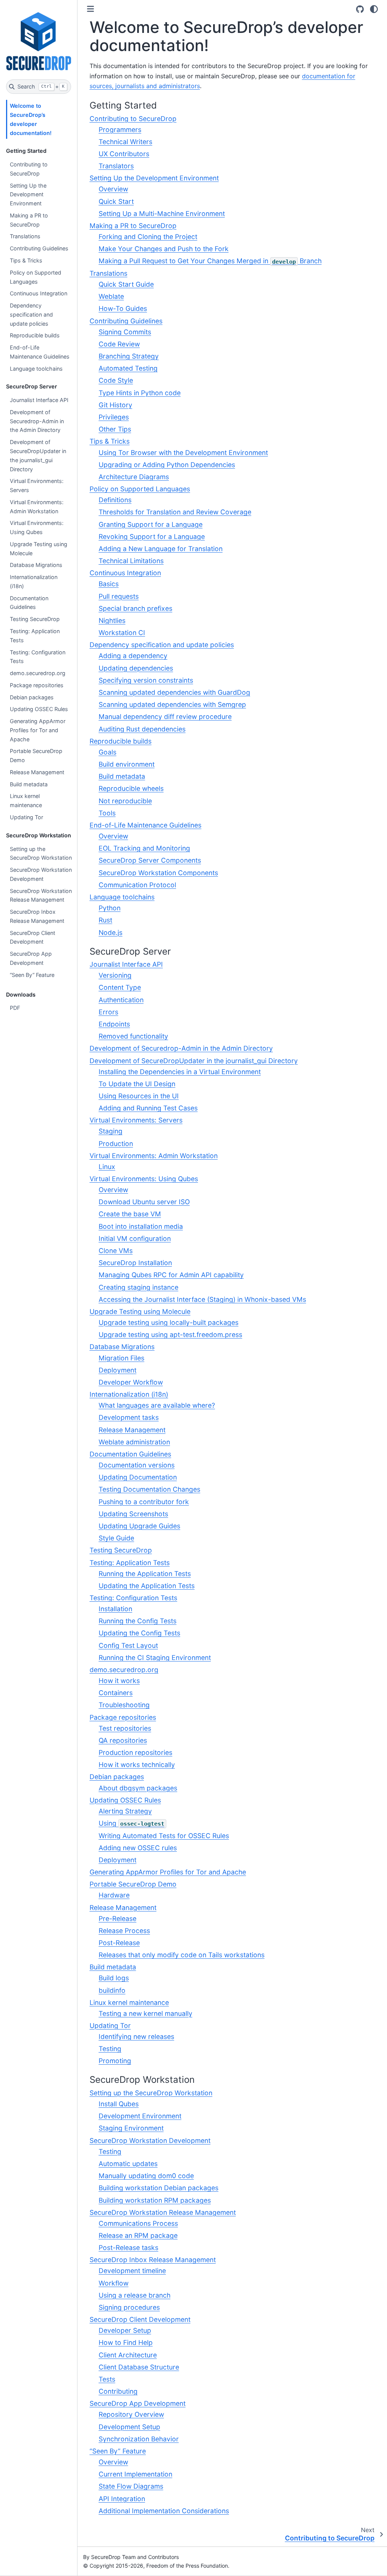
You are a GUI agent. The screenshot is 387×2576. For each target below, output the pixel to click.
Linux (107, 1167)
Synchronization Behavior (139, 2439)
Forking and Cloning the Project (148, 237)
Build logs (114, 1978)
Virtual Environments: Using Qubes (37, 527)
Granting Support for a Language (151, 524)
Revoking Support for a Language (152, 536)
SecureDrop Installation (135, 1263)
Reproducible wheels (131, 788)
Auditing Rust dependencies (142, 729)
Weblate (111, 296)
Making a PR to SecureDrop (29, 220)
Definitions (115, 500)
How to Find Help (126, 2342)
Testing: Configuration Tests (38, 657)
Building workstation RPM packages (155, 2200)
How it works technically (137, 1765)
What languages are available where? (157, 1405)
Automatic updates (128, 2164)
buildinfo (112, 1990)
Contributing (118, 2391)
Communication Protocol (137, 885)
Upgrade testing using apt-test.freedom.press (170, 1335)
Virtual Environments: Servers (37, 485)
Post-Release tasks (128, 2248)
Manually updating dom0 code (146, 2176)
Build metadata (29, 784)
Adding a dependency (133, 656)
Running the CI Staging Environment (155, 1658)
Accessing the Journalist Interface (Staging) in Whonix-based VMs (202, 1299)
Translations (25, 236)
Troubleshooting (124, 1705)
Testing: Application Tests (35, 636)
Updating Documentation (138, 1477)
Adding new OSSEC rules (138, 1848)
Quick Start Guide (126, 284)
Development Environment (140, 2116)
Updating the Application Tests (147, 1586)
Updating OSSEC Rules (39, 709)
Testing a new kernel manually (146, 2013)
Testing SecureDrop (35, 619)
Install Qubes (119, 2104)
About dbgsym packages (138, 1788)
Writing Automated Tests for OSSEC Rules (164, 1836)
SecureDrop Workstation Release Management (41, 895)
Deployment (118, 1370)
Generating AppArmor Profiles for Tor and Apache (38, 730)
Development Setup (129, 2427)
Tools (107, 813)
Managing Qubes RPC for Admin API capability (171, 1275)
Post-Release (119, 1943)
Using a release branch (135, 2295)
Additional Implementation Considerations (164, 2511)
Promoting (115, 2061)
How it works (119, 1681)
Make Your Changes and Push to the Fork (164, 249)
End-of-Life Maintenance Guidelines (40, 352)
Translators (116, 166)
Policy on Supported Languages (36, 277)
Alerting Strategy (125, 1811)
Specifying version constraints (146, 680)
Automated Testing (128, 368)
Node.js (111, 932)
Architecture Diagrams (134, 477)
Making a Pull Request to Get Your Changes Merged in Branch (210, 261)
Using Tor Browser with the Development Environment (183, 453)
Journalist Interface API (39, 400)
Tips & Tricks (26, 260)
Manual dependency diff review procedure (165, 717)
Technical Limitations (131, 561)
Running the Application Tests (145, 1574)
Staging (111, 1131)
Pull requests (119, 596)
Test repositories (125, 1728)
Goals (108, 752)
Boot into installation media (141, 1226)
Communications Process (138, 2223)
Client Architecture (128, 2355)
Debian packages (32, 697)
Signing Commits (125, 332)
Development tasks (129, 1417)
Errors (108, 1012)
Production (116, 1144)
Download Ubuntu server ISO (144, 1202)
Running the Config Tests (138, 1621)
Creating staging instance (139, 1287)
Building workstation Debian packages (159, 2188)
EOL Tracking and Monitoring (144, 848)
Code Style (116, 380)
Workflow (114, 2283)
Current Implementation (135, 2474)
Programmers (120, 130)
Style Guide (116, 1538)
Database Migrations (36, 565)
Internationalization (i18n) (34, 582)
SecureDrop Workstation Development (41, 874)
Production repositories (135, 1752)
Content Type (120, 987)
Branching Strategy (129, 356)
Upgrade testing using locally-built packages (169, 1322)
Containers (116, 1693)
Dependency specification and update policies (31, 314)
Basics (109, 584)
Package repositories (37, 685)
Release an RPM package (138, 2235)
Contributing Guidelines (39, 248)
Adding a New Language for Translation (161, 549)
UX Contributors (124, 154)
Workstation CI (122, 633)
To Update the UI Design (137, 1084)
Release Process (124, 1931)
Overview (113, 189)
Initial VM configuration (135, 1238)
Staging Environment (131, 2128)
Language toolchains (36, 369)
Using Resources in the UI (139, 1096)
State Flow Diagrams (131, 2486)
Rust (105, 920)
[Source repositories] (360, 9)
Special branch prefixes (135, 608)
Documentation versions (137, 1465)
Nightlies (112, 620)
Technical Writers (125, 142)
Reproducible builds (35, 335)
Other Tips (115, 429)
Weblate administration (134, 1442)
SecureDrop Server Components (150, 860)
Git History (115, 405)
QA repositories (123, 1740)
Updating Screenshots (133, 1514)
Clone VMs (116, 1251)
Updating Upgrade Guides (139, 1526)
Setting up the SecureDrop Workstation (41, 853)
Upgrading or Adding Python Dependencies (167, 465)
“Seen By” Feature (32, 975)
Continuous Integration (39, 293)
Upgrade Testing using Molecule (39, 549)
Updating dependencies (136, 668)
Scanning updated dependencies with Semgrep (172, 704)
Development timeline (132, 2271)
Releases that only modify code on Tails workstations (182, 1955)
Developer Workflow (131, 1382)
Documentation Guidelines (29, 603)
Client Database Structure (139, 2367)
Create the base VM (130, 1214)
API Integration (122, 2499)
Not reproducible (125, 801)
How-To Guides (123, 308)
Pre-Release (118, 1918)
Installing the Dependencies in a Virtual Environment (180, 1072)
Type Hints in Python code (140, 393)
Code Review (119, 344)
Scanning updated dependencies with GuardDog (174, 692)
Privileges (114, 417)
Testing (110, 2049)
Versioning (115, 975)
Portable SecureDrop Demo (36, 755)
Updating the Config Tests (139, 1633)
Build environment (127, 764)
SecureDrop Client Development (33, 937)
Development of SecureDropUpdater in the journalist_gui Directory (38, 455)
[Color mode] (374, 9)
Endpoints (114, 1024)
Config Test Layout (128, 1645)
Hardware (114, 1895)
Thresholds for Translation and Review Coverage (175, 512)
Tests (107, 2379)
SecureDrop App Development (31, 958)
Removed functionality (133, 1036)
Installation (115, 1609)
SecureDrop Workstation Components (158, 873)
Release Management (37, 772)
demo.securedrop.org (38, 673)
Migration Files (122, 1358)
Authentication (121, 1000)
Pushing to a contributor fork (144, 1502)
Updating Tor (26, 817)
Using (132, 1823)
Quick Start (116, 201)
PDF (15, 1008)
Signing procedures (129, 2307)
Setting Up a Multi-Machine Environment (162, 214)
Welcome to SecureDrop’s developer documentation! (31, 119)
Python (110, 908)
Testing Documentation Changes (149, 1489)
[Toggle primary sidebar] (91, 9)
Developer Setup (125, 2330)
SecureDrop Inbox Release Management (37, 916)
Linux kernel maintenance (26, 800)
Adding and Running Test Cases (148, 1108)
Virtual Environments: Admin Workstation (37, 507)
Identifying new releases (136, 2036)
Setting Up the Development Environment (28, 195)
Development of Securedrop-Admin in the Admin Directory (37, 421)
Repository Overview (131, 2414)
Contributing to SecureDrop (29, 169)
